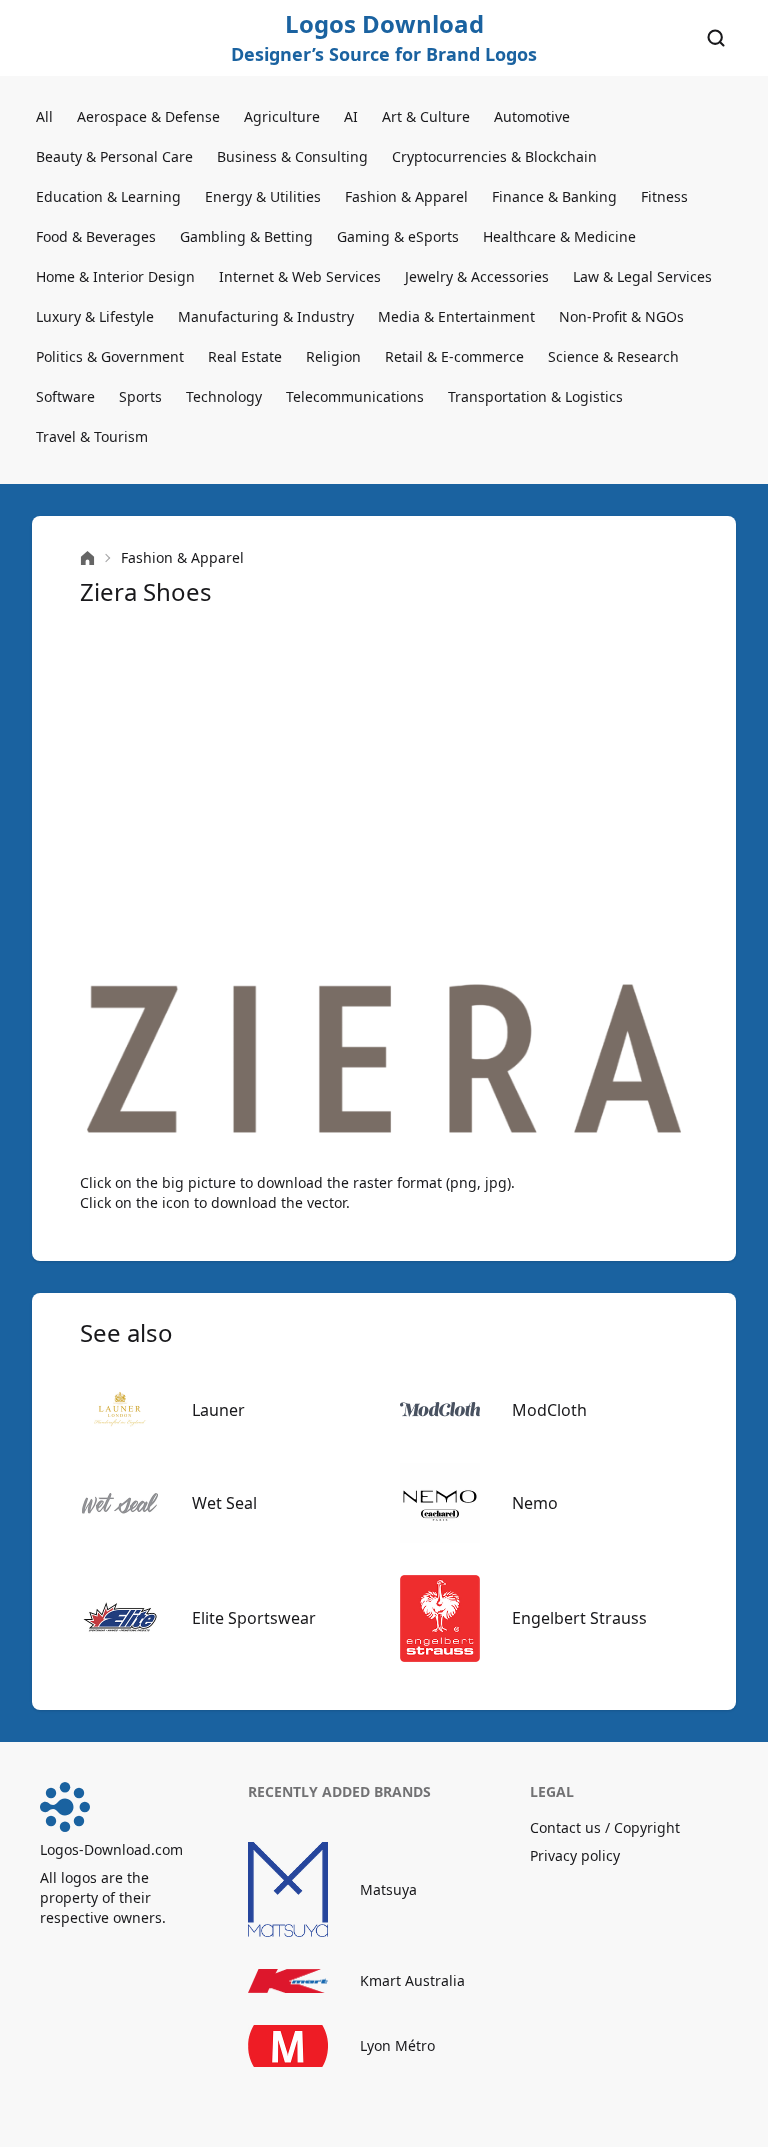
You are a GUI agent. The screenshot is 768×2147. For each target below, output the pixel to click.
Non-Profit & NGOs (621, 316)
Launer (218, 1410)
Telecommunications (355, 396)
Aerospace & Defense (148, 116)
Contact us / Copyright (605, 1827)
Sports (140, 396)
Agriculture (282, 116)
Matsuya (388, 1889)
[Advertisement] (384, 796)
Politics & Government (110, 356)
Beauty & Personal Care (114, 156)
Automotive (532, 116)
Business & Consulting (292, 156)
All (44, 116)
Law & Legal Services (642, 276)
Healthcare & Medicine (559, 236)
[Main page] (87, 558)
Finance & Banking (554, 196)
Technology (224, 396)
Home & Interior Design (115, 276)
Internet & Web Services (300, 276)
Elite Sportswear (254, 1618)
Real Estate (245, 356)
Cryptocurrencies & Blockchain (494, 156)
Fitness (664, 196)
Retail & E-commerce (454, 356)
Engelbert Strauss (579, 1618)
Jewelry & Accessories (477, 276)
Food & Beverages (96, 236)
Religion (333, 356)
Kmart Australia (412, 1980)
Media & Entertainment (456, 316)
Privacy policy (575, 1855)
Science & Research (613, 356)
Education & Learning (108, 196)
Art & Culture (426, 116)
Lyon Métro (397, 2045)
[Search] (716, 38)
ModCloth (549, 1410)
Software (65, 396)
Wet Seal (224, 1503)
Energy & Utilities (263, 196)
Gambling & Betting (246, 236)
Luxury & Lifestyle (95, 316)
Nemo (535, 1503)
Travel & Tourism (92, 436)
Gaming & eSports (398, 236)
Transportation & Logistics (535, 396)
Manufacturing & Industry (266, 316)
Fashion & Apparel (406, 196)
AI (351, 116)
